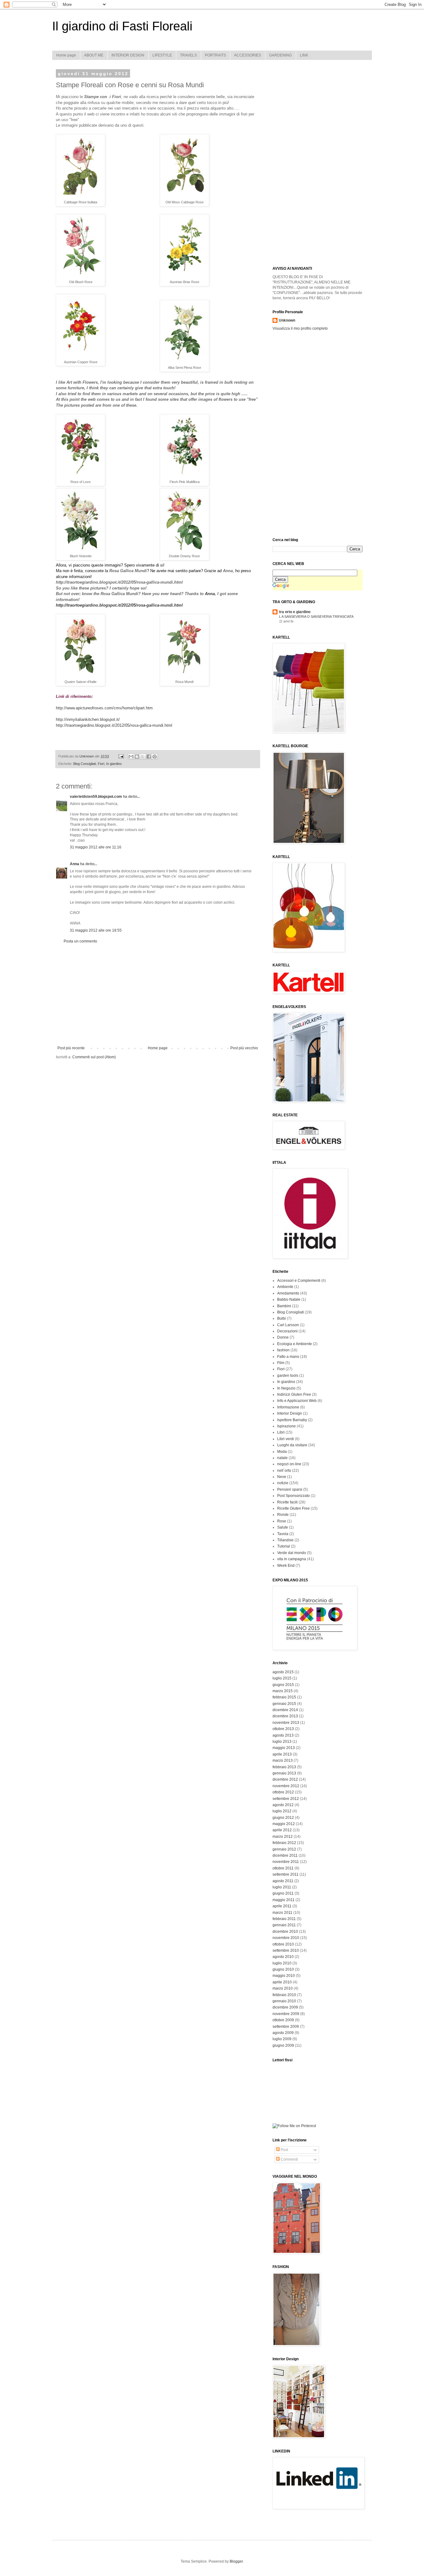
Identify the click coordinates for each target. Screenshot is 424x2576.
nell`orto (284, 1471)
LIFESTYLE (162, 55)
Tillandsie (285, 1540)
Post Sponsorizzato (293, 1496)
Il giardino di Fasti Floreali (122, 26)
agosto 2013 (283, 1735)
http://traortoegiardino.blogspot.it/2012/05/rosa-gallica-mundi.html (114, 725)
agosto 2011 (283, 1881)
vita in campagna (292, 1559)
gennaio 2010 (284, 2001)
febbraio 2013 (284, 1767)
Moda (282, 1452)
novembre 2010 (286, 1938)
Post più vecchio (244, 1048)
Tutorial (284, 1546)
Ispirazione (286, 1426)
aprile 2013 (282, 1754)
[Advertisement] (158, 995)
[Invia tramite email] (131, 757)
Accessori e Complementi (299, 1281)
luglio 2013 (282, 1742)
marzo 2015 (283, 1691)
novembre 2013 (286, 1723)
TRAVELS (188, 55)
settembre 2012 (286, 1799)
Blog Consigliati (85, 764)
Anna (210, 594)
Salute (283, 1527)
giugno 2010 (283, 1969)
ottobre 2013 (283, 1729)
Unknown (287, 320)
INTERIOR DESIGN (128, 55)
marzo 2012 (283, 1837)
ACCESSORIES (248, 55)
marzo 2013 (283, 1760)
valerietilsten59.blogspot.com (96, 797)
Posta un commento (80, 941)
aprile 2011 (282, 1906)
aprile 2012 (282, 1830)
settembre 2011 (286, 1874)
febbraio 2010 (284, 1995)
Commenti (289, 2159)
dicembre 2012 (285, 1779)
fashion (283, 1350)
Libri (281, 1432)
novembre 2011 (286, 1862)
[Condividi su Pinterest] (155, 757)
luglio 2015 (282, 1678)
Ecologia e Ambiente (295, 1344)
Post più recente (71, 1048)
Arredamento (288, 1293)
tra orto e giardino (295, 612)
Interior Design (290, 1413)
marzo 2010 (283, 1988)
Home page (66, 55)
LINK (304, 55)
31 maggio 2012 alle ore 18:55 (96, 930)
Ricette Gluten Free (293, 1508)
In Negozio (286, 1388)
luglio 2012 (282, 1811)
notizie (283, 1483)
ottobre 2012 (283, 1792)
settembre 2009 (286, 2027)
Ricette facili (287, 1502)
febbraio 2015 (284, 1697)
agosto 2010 (283, 1957)
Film (281, 1363)
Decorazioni (287, 1331)
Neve (282, 1477)
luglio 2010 (282, 1963)
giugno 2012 (283, 1818)
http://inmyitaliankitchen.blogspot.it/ (88, 719)
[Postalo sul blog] (137, 757)
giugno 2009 (283, 2045)
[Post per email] (121, 756)
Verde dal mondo (292, 1553)
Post (284, 2150)
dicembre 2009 (285, 2007)
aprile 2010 (282, 1982)
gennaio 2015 (284, 1704)
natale (282, 1458)
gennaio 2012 (284, 1849)
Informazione (288, 1407)
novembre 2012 (286, 1786)
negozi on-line (289, 1464)
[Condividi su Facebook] (149, 757)
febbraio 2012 (284, 1843)
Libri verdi (286, 1439)
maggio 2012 (284, 1824)
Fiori (101, 764)
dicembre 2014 (285, 1710)
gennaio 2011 (284, 1925)
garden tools (288, 1376)
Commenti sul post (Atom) (94, 1057)
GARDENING (280, 55)
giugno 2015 (283, 1685)
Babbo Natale (289, 1299)
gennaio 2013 (284, 1773)
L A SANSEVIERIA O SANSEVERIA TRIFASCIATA (316, 617)
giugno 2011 (283, 1893)
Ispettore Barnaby (292, 1420)
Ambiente (285, 1287)
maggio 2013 (284, 1748)
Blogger (236, 2561)
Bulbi (282, 1318)
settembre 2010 (286, 1950)
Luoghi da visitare (292, 1445)
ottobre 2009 (283, 2020)
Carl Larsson (288, 1325)
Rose (282, 1521)
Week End (286, 1566)
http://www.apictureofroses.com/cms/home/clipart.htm (104, 708)
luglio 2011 (282, 1887)
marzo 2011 (282, 1913)
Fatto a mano (288, 1357)
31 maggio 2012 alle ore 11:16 (96, 847)
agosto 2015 (283, 1672)
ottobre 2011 (283, 1868)
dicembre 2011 (285, 1855)
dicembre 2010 (285, 1932)
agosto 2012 (283, 1805)
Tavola (283, 1534)
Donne (283, 1337)
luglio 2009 (282, 2039)
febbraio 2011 (284, 1919)
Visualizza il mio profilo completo (300, 328)
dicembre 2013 (285, 1716)
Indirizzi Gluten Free (294, 1394)
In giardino (114, 764)
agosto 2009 (283, 2033)
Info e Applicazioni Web (297, 1401)
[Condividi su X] (143, 757)
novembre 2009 (286, 2014)
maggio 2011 (284, 1900)
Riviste (283, 1515)
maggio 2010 (284, 1976)
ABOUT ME (94, 55)
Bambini (284, 1306)
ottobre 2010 (283, 1944)
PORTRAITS (215, 55)
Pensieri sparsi (290, 1489)
